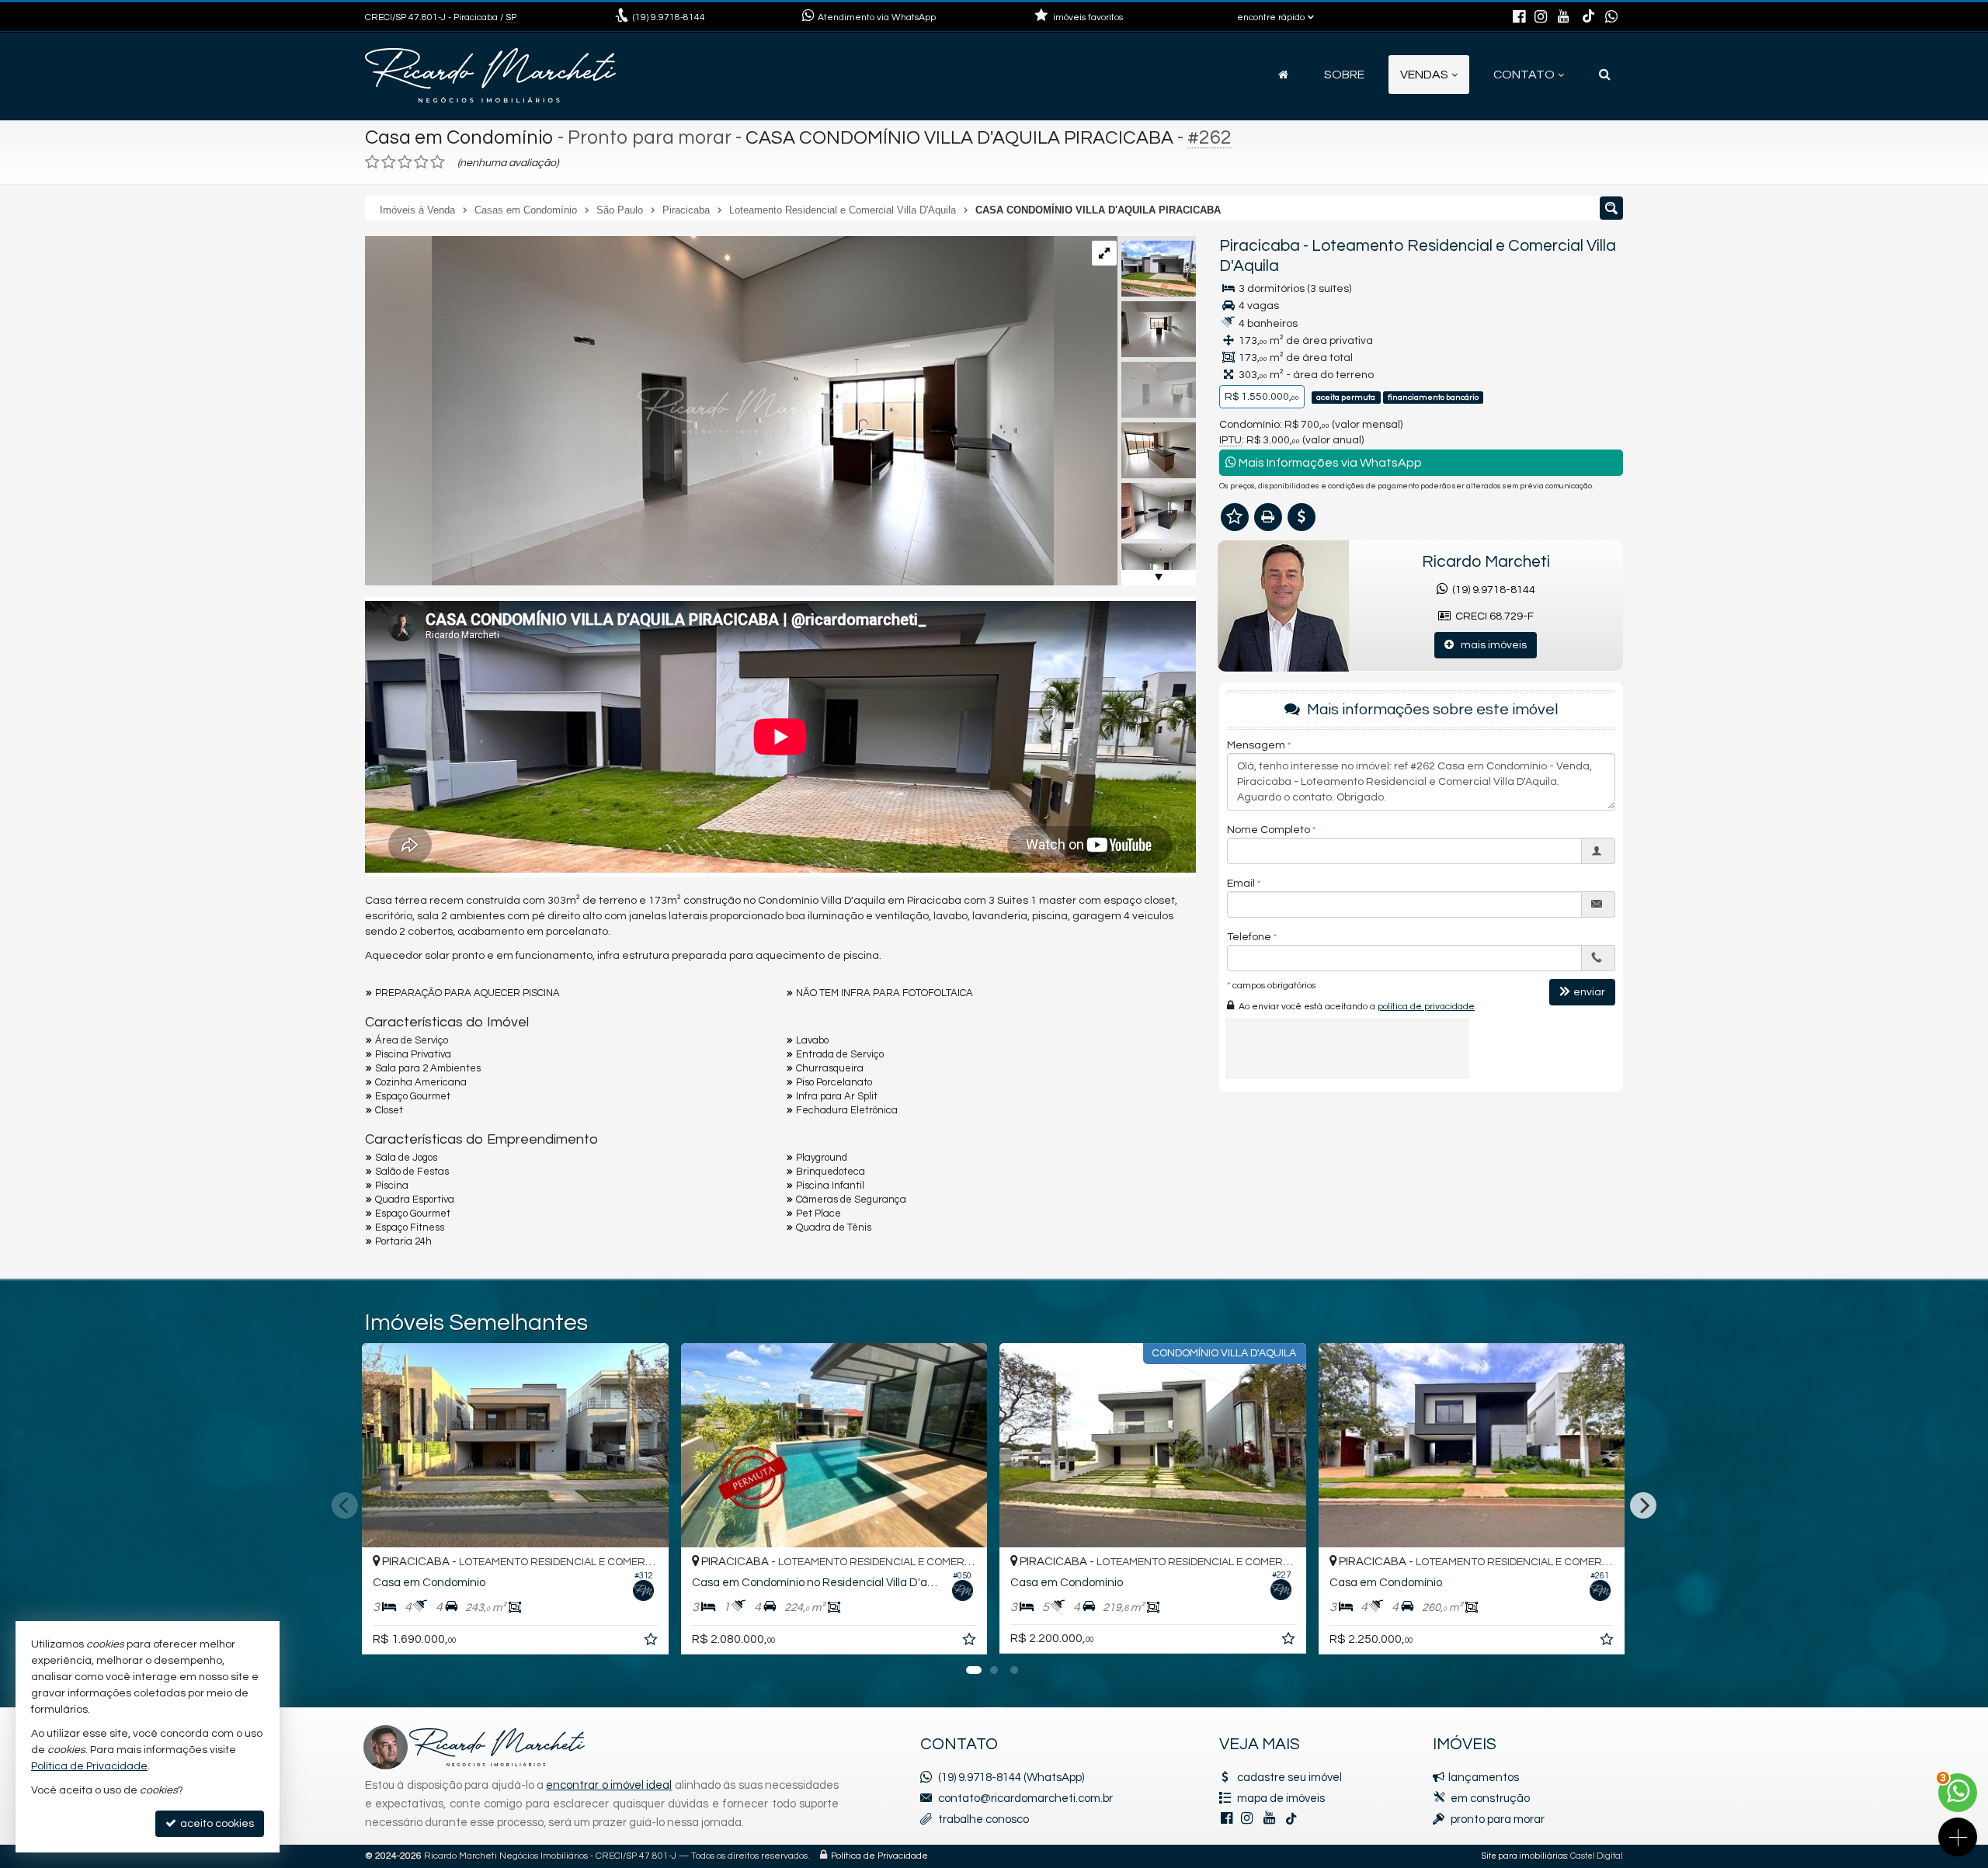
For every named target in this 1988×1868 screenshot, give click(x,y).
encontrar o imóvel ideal (609, 1785)
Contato (1524, 75)
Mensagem (1256, 745)
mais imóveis (1490, 645)
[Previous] (345, 1505)
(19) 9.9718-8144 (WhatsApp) (1011, 1778)
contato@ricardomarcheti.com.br (1025, 1799)
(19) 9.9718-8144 (1491, 590)
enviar (1589, 991)
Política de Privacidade (879, 1856)
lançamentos (1484, 1778)
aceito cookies (216, 1824)
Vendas (1424, 75)
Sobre (1344, 75)
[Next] (1643, 1505)
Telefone (1249, 936)
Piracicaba (1260, 246)
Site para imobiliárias (1524, 1856)
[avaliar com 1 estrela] (372, 162)
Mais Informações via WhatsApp (1329, 463)
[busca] (1605, 75)
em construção (1490, 1799)
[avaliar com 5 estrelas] (438, 162)
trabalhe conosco (984, 1819)
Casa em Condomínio (459, 137)
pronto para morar (1498, 1819)
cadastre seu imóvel (1289, 1778)
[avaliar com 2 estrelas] (389, 162)
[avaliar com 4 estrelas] (421, 162)
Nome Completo (1269, 829)
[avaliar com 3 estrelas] (405, 162)
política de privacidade (1426, 1006)
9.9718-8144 (669, 17)
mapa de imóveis (1281, 1799)
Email (1241, 883)
